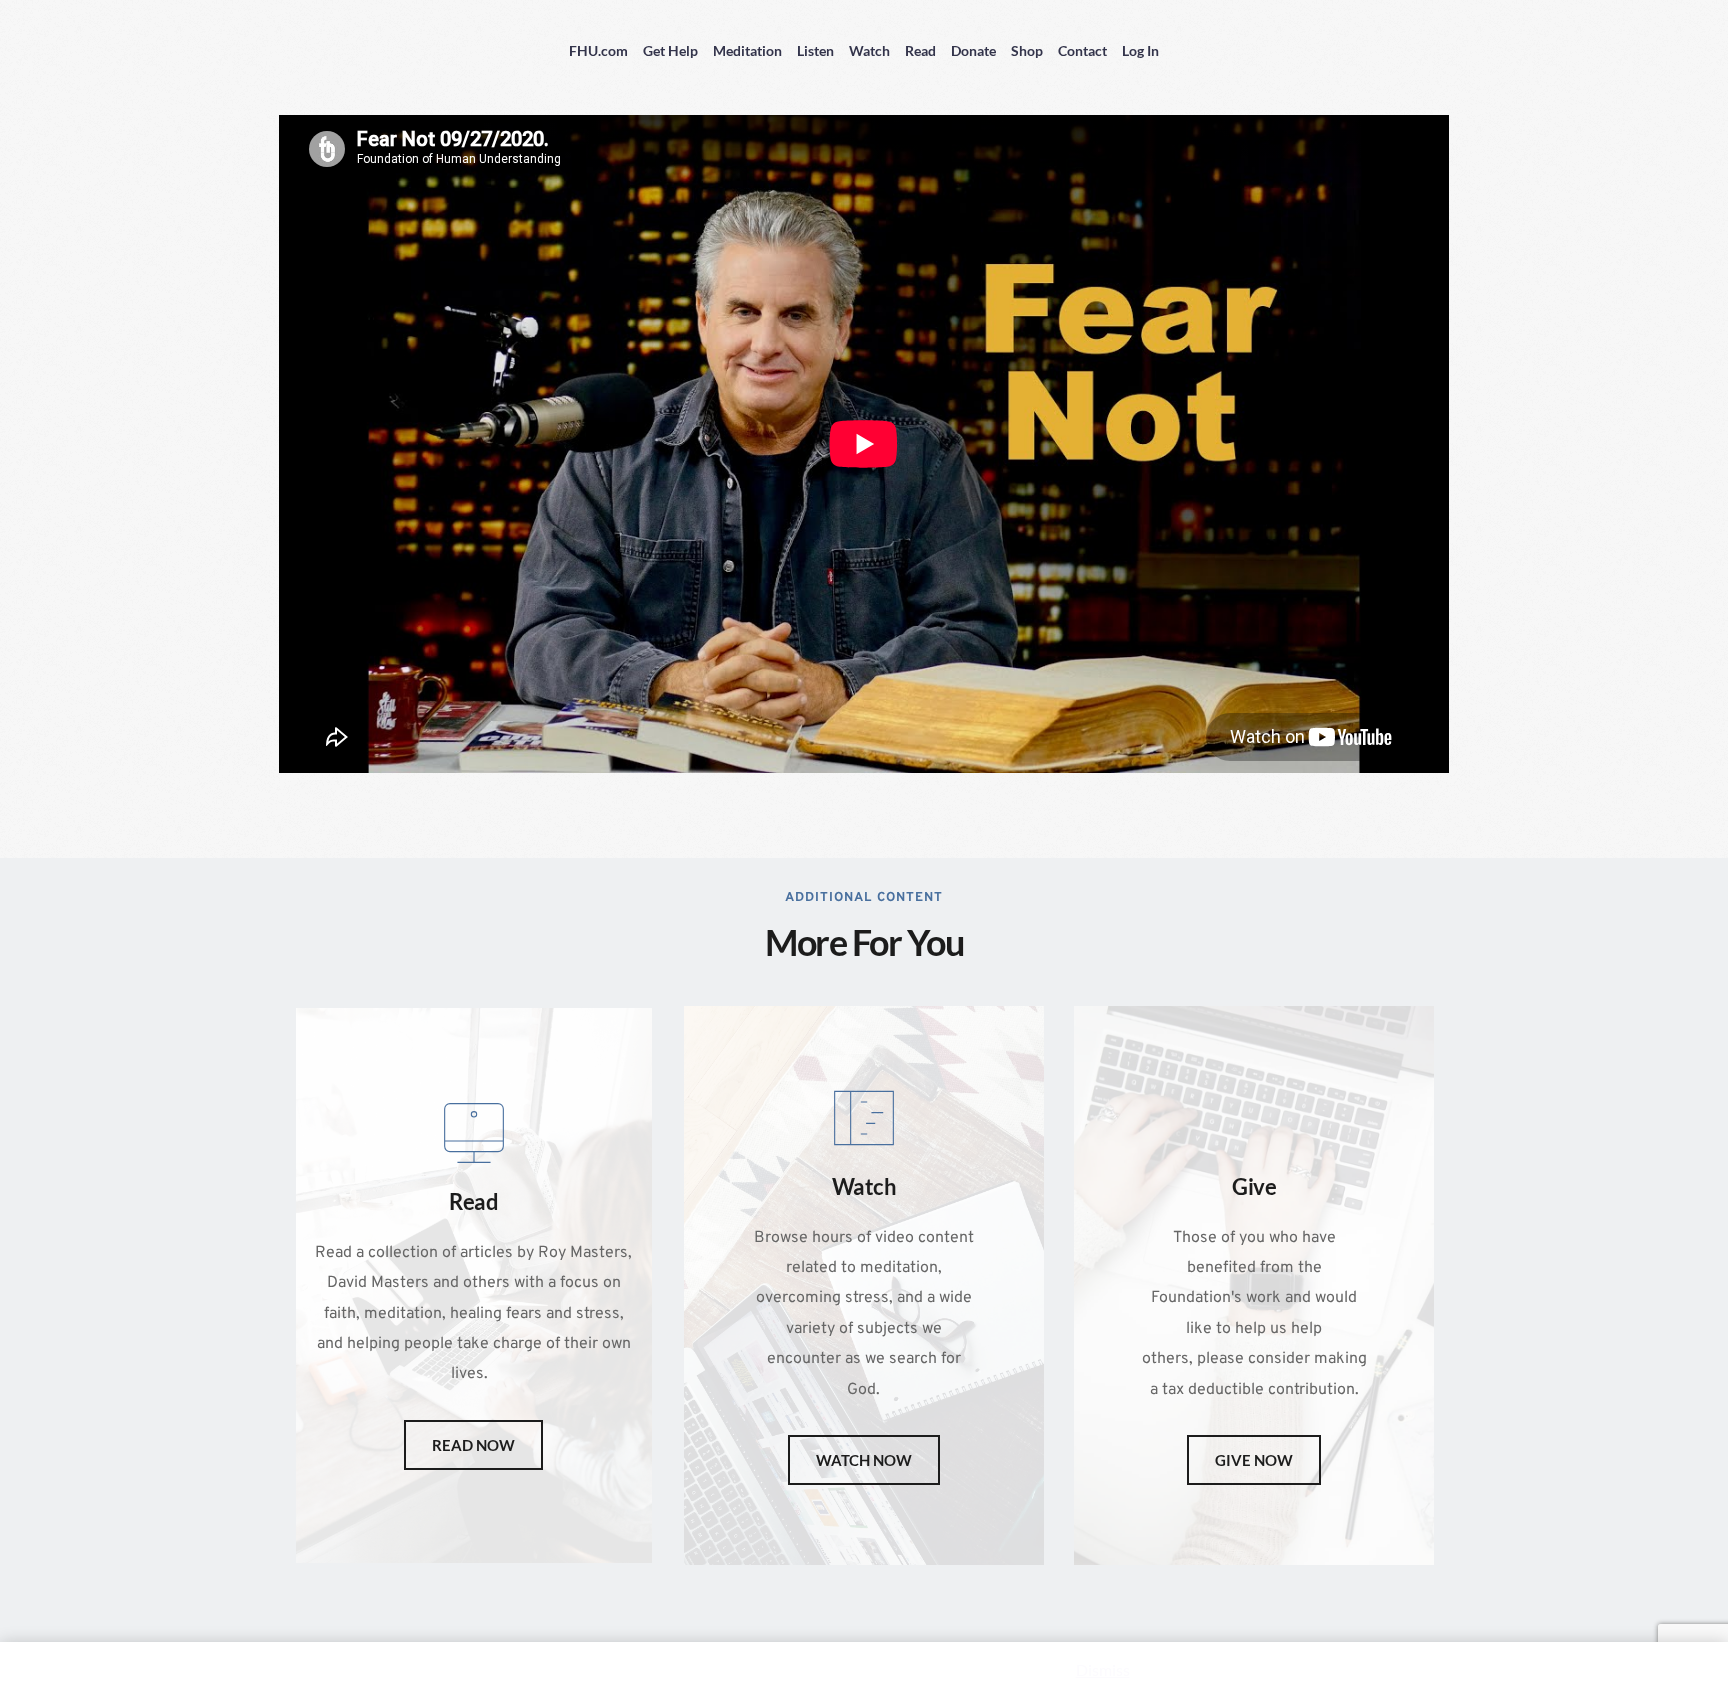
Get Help (670, 50)
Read (920, 50)
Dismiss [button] (1103, 1669)
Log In (1140, 50)
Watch (869, 50)
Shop (1027, 50)
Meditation (747, 50)
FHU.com (598, 50)
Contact (1082, 50)
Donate (973, 50)
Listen (815, 50)
